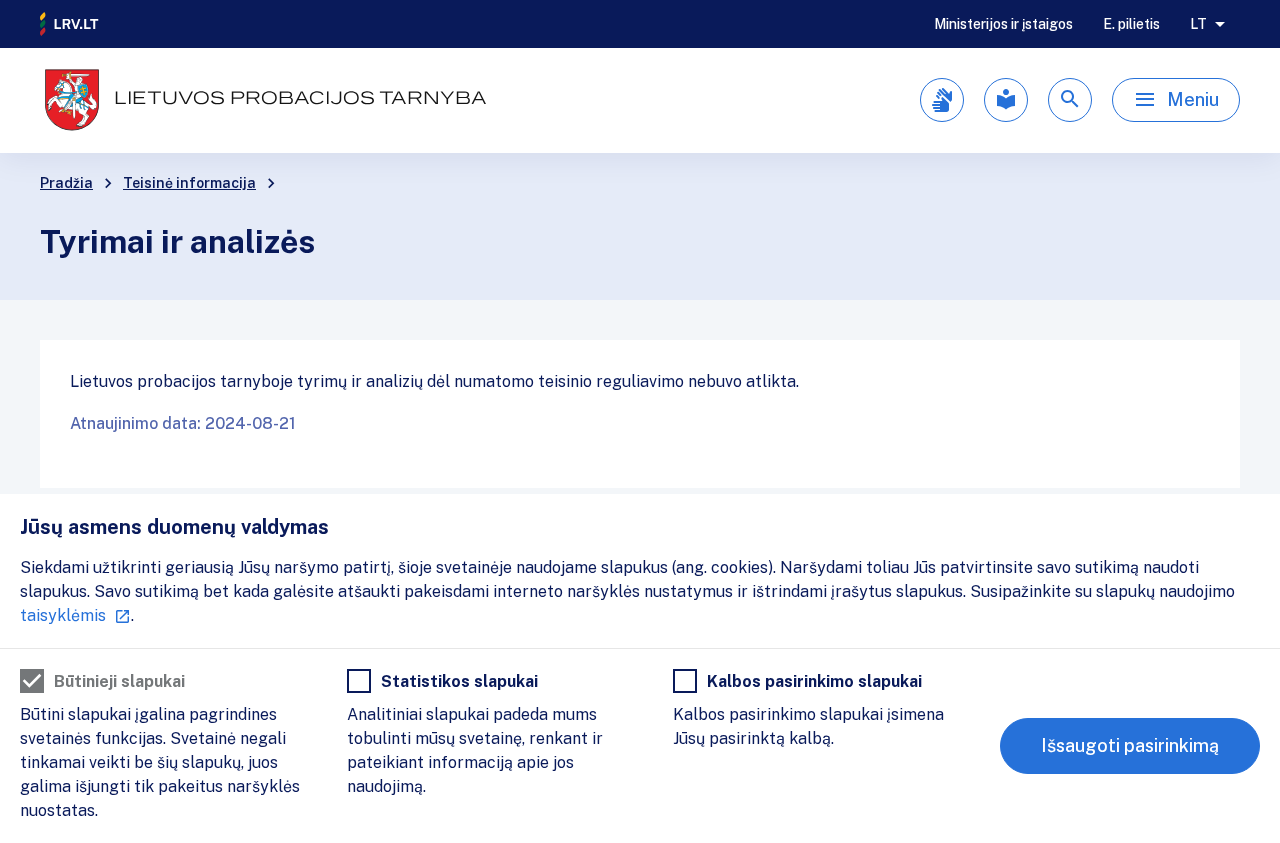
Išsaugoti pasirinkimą (1130, 745)
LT (1198, 24)
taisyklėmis (63, 615)
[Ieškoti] (1070, 100)
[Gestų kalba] (942, 100)
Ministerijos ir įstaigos (1003, 24)
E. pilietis (1131, 24)
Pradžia (66, 183)
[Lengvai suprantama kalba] (1006, 100)
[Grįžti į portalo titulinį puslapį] (70, 24)
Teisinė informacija (189, 183)
